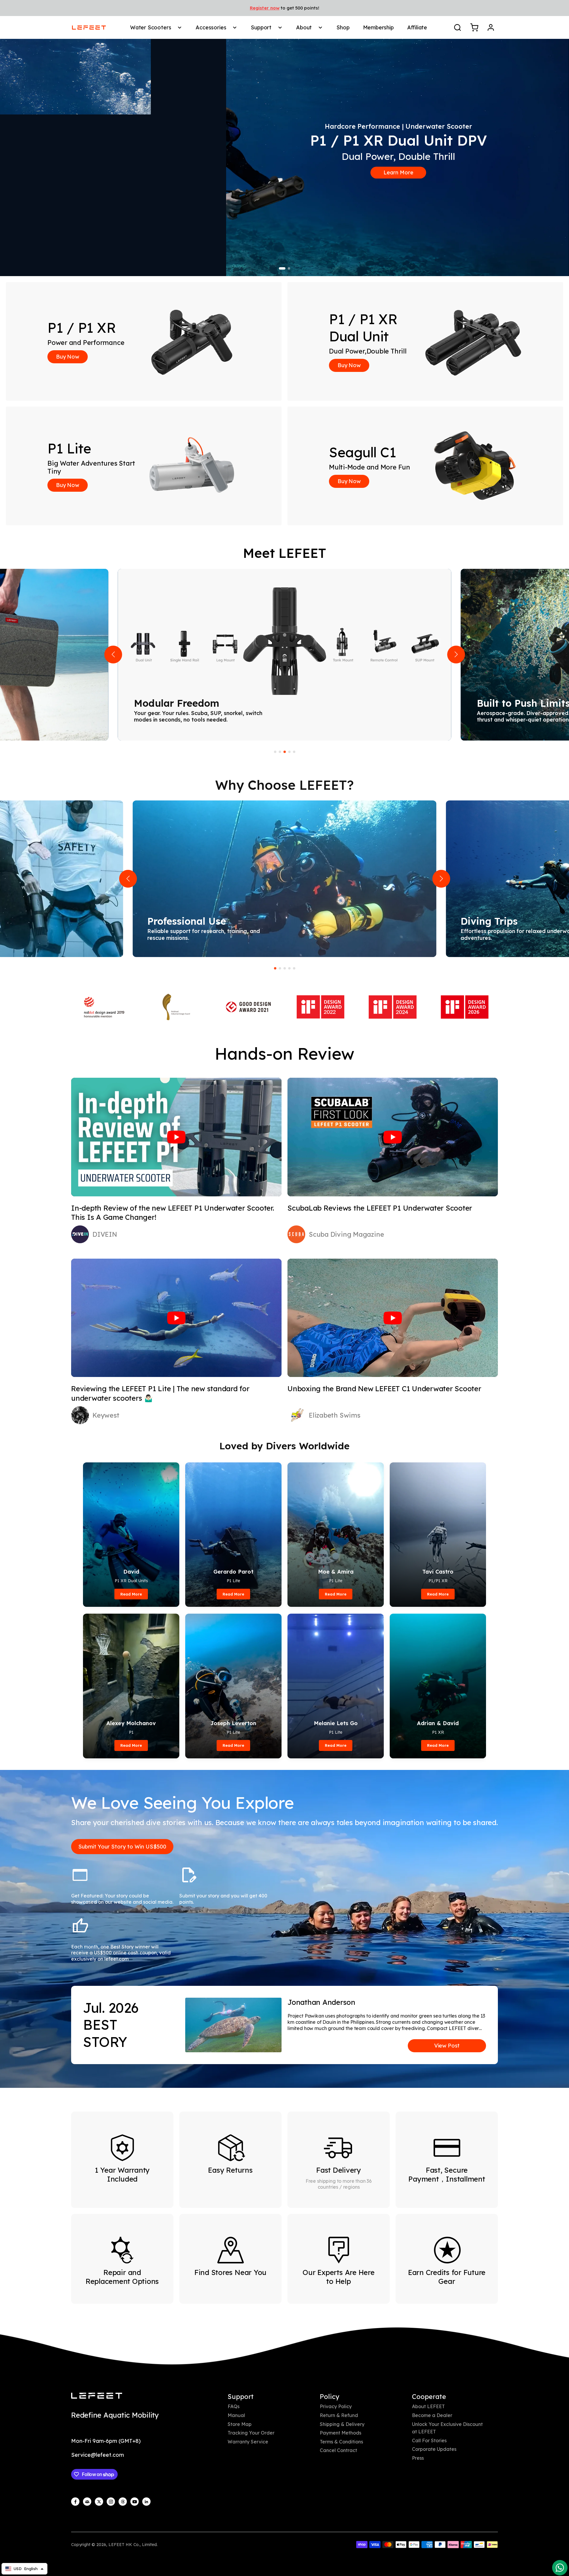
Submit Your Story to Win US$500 (122, 1847)
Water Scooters (151, 27)
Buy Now (68, 357)
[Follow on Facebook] (75, 2502)
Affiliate (417, 27)
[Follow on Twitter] (99, 2502)
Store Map (240, 2424)
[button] (113, 655)
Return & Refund (339, 2415)
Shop (343, 27)
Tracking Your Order (251, 2433)
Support (261, 27)
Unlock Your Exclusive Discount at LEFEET (447, 2428)
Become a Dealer (432, 2415)
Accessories (211, 27)
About (304, 27)
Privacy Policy (336, 2406)
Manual (236, 2415)
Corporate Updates (434, 2449)
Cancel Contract (338, 2450)
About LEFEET (428, 2406)
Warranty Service (248, 2442)
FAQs (234, 2406)
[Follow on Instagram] (111, 2502)
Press (418, 2458)
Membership (378, 27)
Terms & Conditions (341, 2442)
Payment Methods (341, 2433)
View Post (447, 2046)
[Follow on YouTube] (135, 2502)
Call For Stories (429, 2440)
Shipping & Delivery (342, 2424)
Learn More (398, 172)
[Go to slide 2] (289, 268)
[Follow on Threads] (123, 2502)
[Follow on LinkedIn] (146, 2502)
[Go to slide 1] (282, 268)
